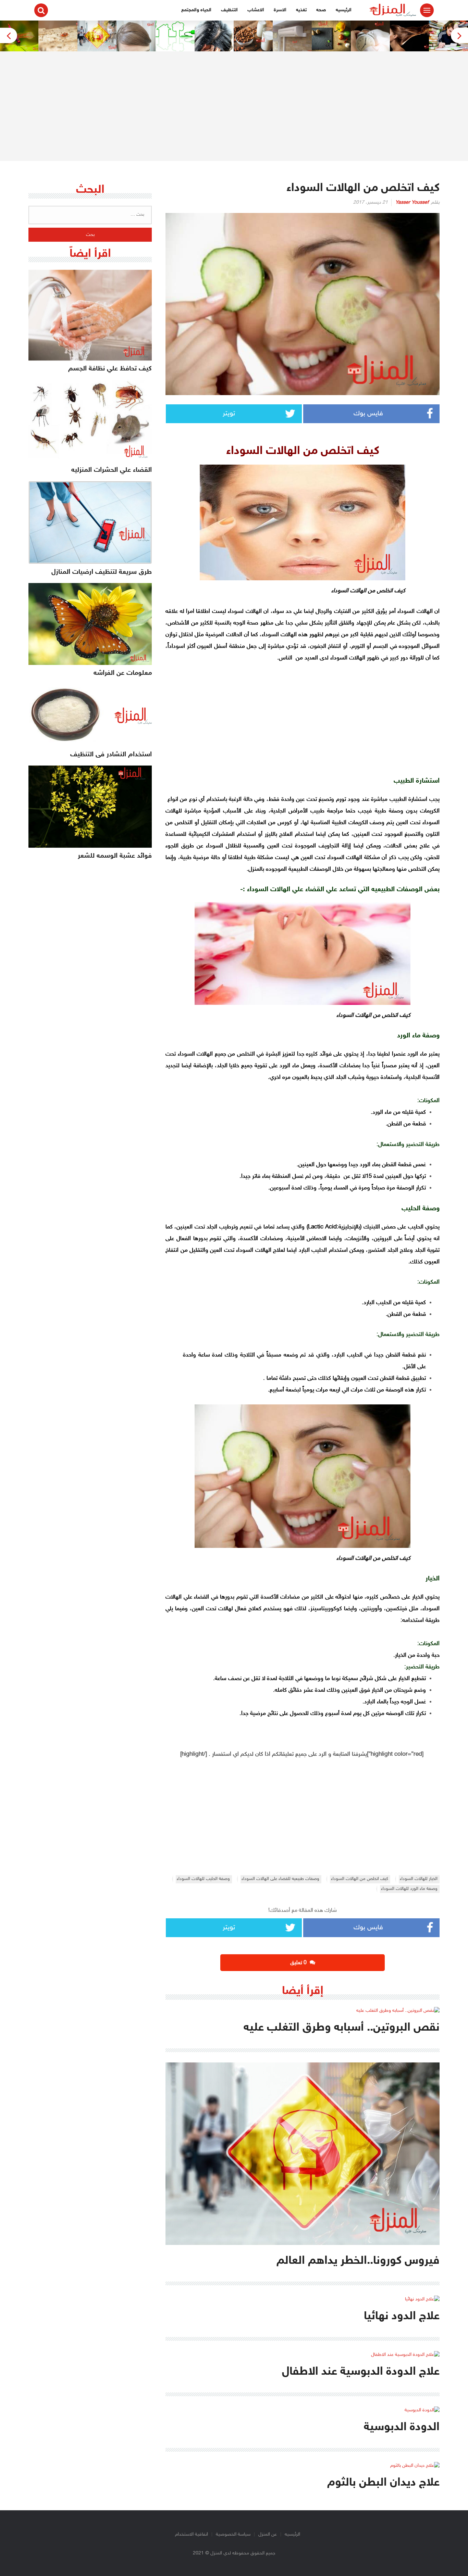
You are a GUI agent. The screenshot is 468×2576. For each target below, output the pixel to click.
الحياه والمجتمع (196, 10)
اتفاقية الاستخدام (192, 2534)
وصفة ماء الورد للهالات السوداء (409, 1889)
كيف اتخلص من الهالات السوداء (360, 1879)
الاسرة (280, 10)
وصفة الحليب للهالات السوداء (203, 1879)
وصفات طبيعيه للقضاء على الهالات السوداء (280, 1879)
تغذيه (301, 10)
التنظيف (229, 10)
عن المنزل (268, 2534)
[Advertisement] (234, 106)
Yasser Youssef (412, 203)
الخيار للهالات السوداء (419, 1879)
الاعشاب (256, 10)
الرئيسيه (344, 10)
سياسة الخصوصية (233, 2534)
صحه (321, 10)
